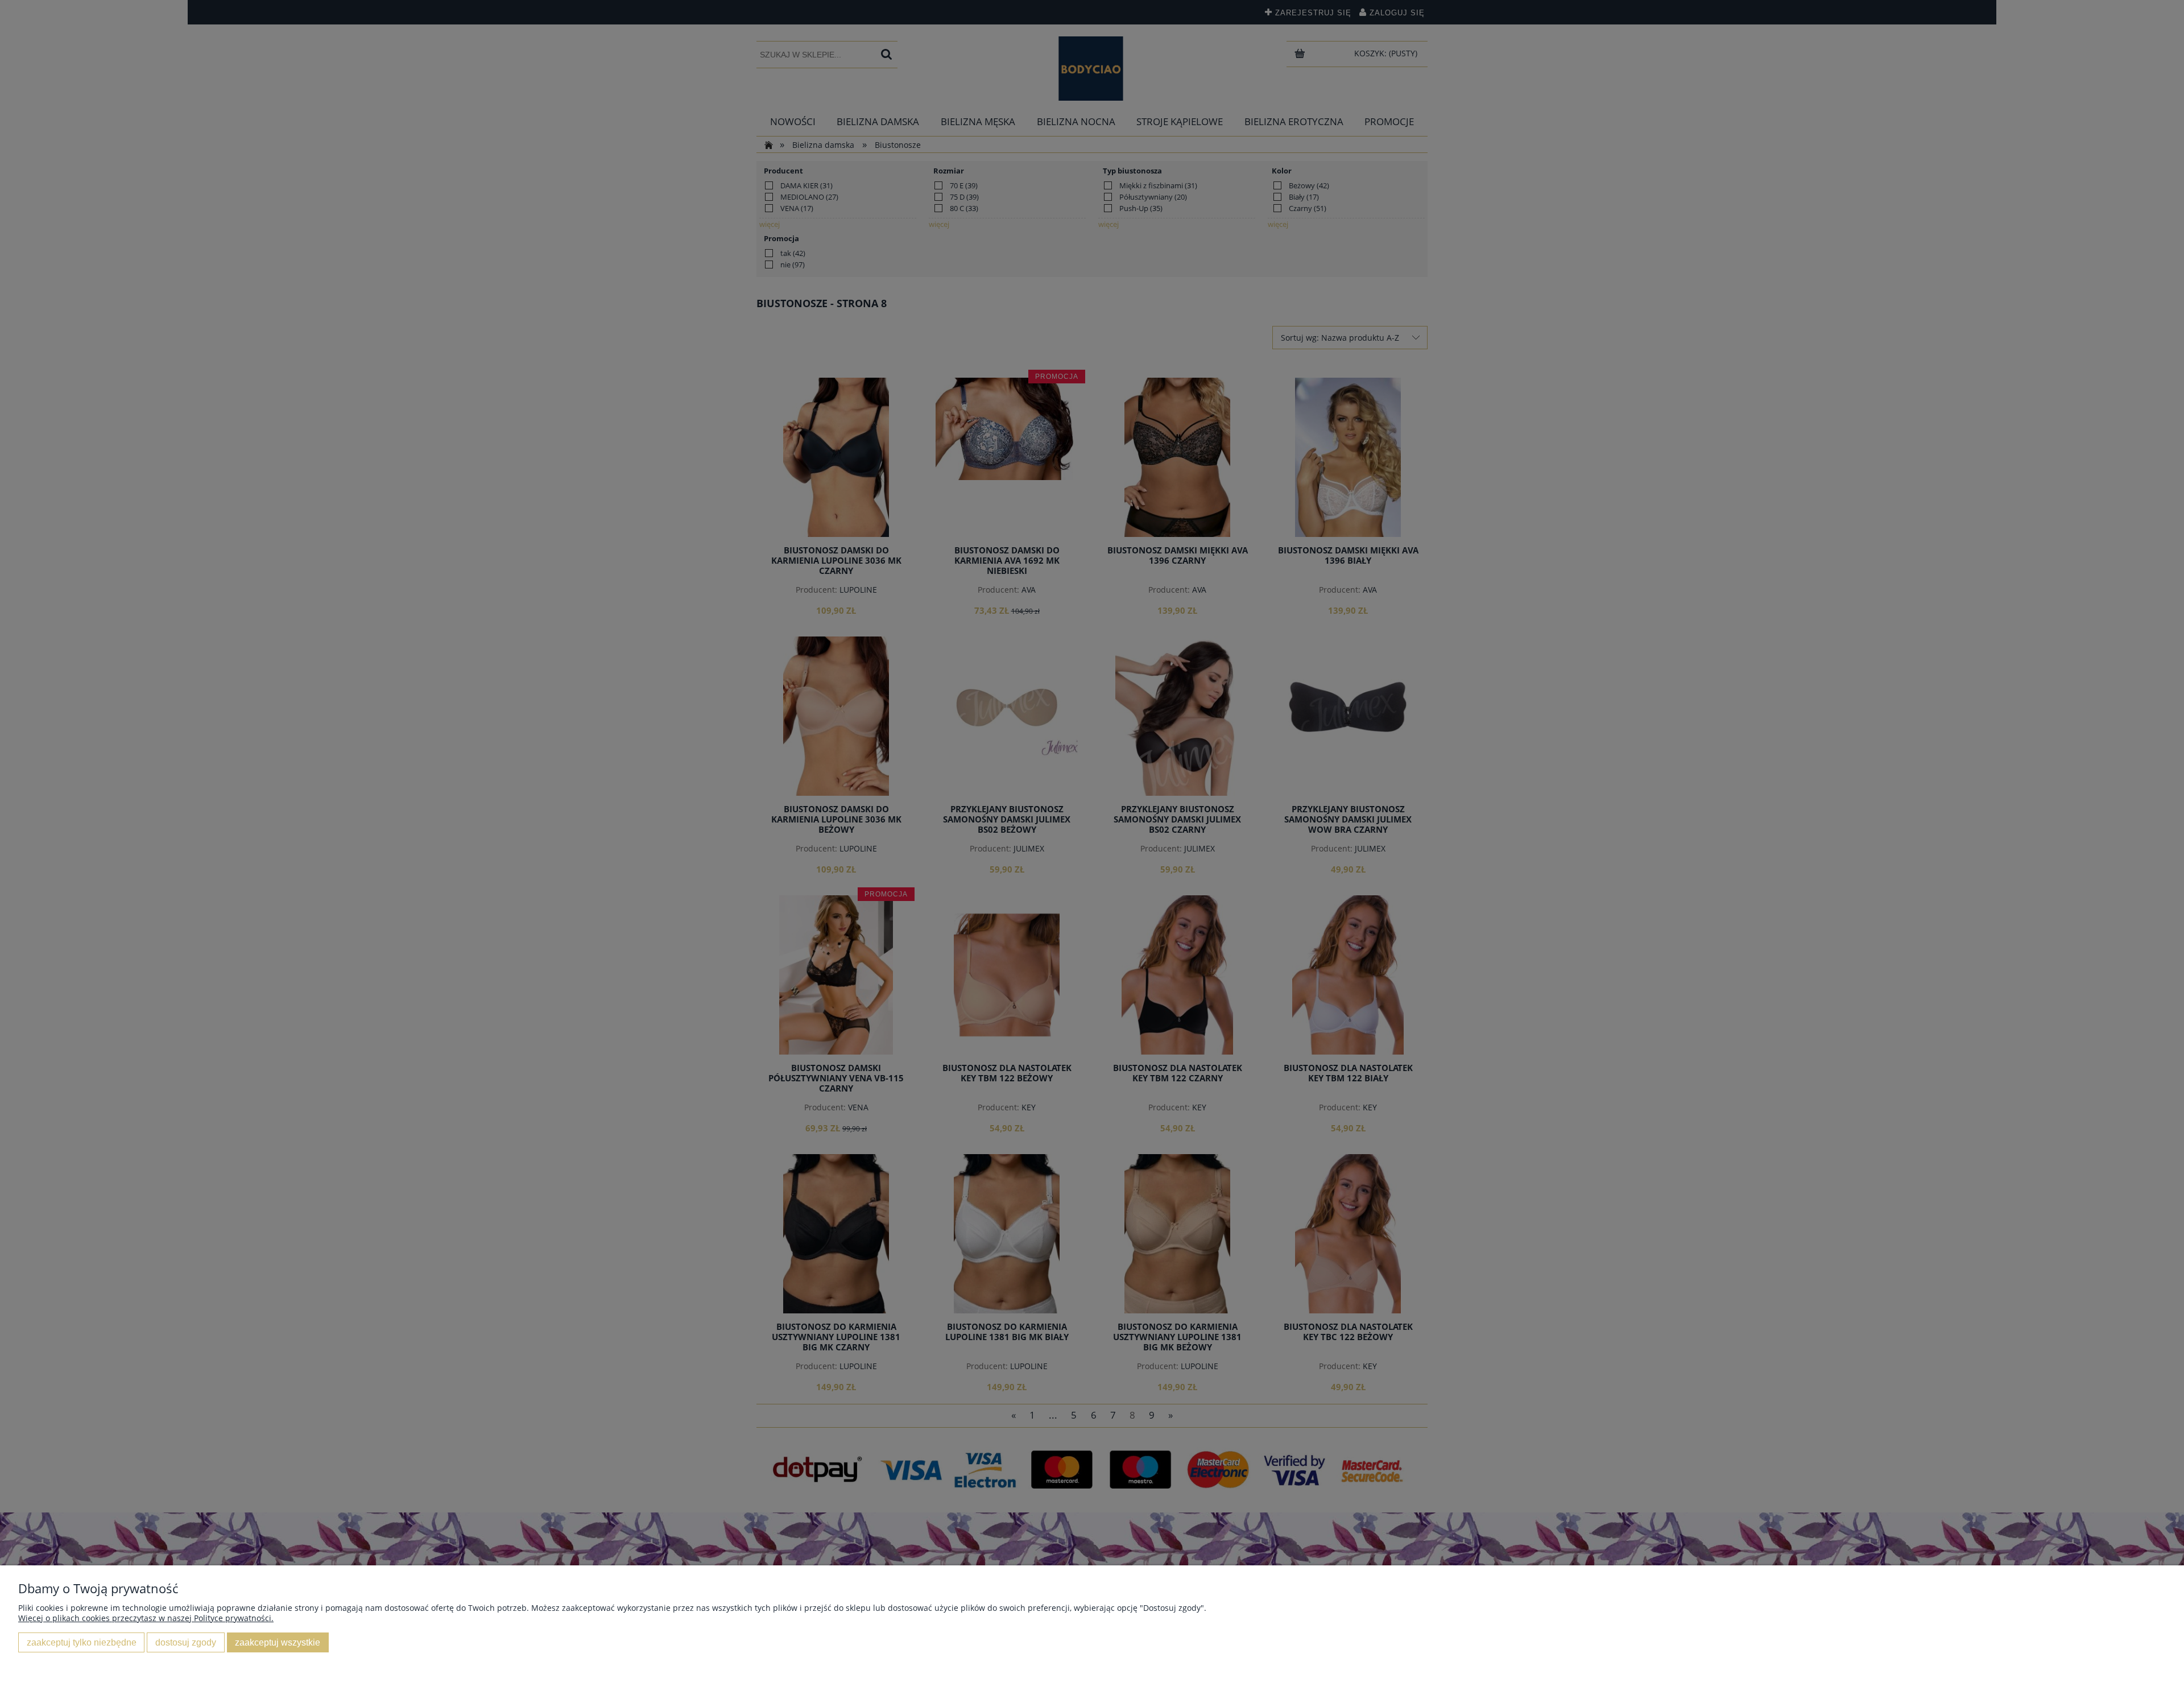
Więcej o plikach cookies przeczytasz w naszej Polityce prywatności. (146, 1618)
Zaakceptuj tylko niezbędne (82, 1642)
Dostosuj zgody (186, 1642)
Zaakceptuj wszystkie (278, 1642)
